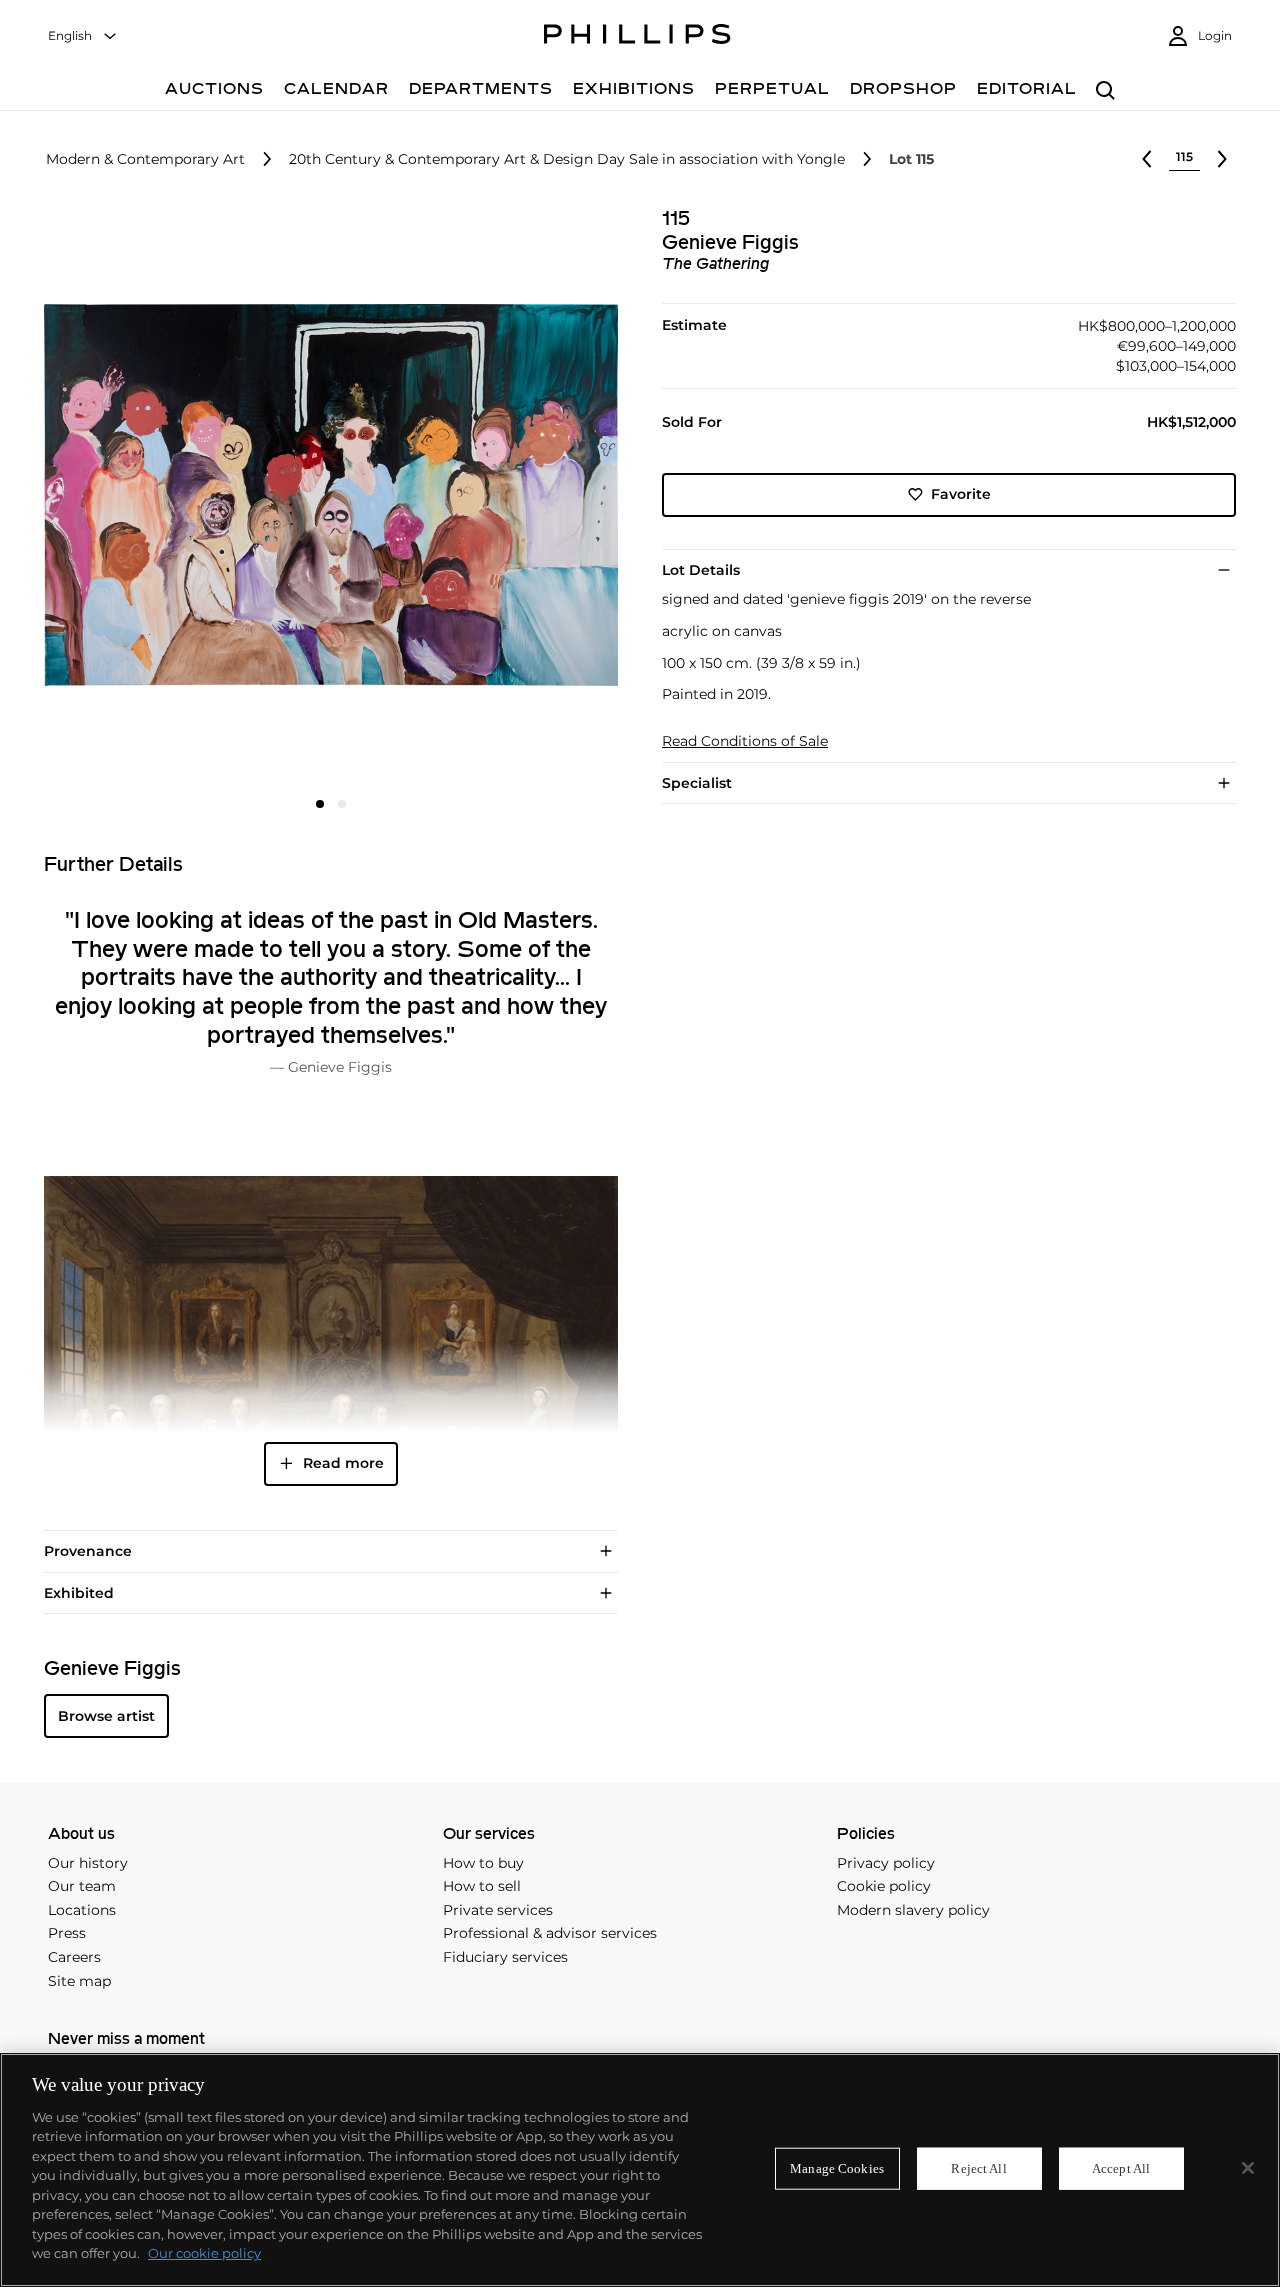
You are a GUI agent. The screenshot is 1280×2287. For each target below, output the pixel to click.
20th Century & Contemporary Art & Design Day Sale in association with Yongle (567, 159)
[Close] (1248, 2168)
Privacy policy (886, 1863)
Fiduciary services (505, 1957)
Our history (88, 1863)
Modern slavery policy (913, 1910)
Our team (82, 1886)
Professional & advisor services (550, 1933)
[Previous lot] (1147, 159)
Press (67, 1933)
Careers (74, 1957)
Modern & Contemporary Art (145, 159)
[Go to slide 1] (320, 804)
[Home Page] (637, 37)
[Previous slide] (139, 497)
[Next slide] (522, 497)
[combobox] (83, 36)
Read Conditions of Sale (745, 741)
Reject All (978, 2168)
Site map (79, 1981)
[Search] (1105, 91)
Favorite (961, 494)
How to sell (482, 1886)
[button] (325, 495)
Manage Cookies (837, 2168)
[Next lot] (1222, 159)
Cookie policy (884, 1886)
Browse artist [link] (106, 1716)
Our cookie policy (204, 2253)
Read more (343, 1463)
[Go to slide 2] (342, 804)
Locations (82, 1910)
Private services (498, 1910)
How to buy (483, 1863)
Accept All (1121, 2168)
